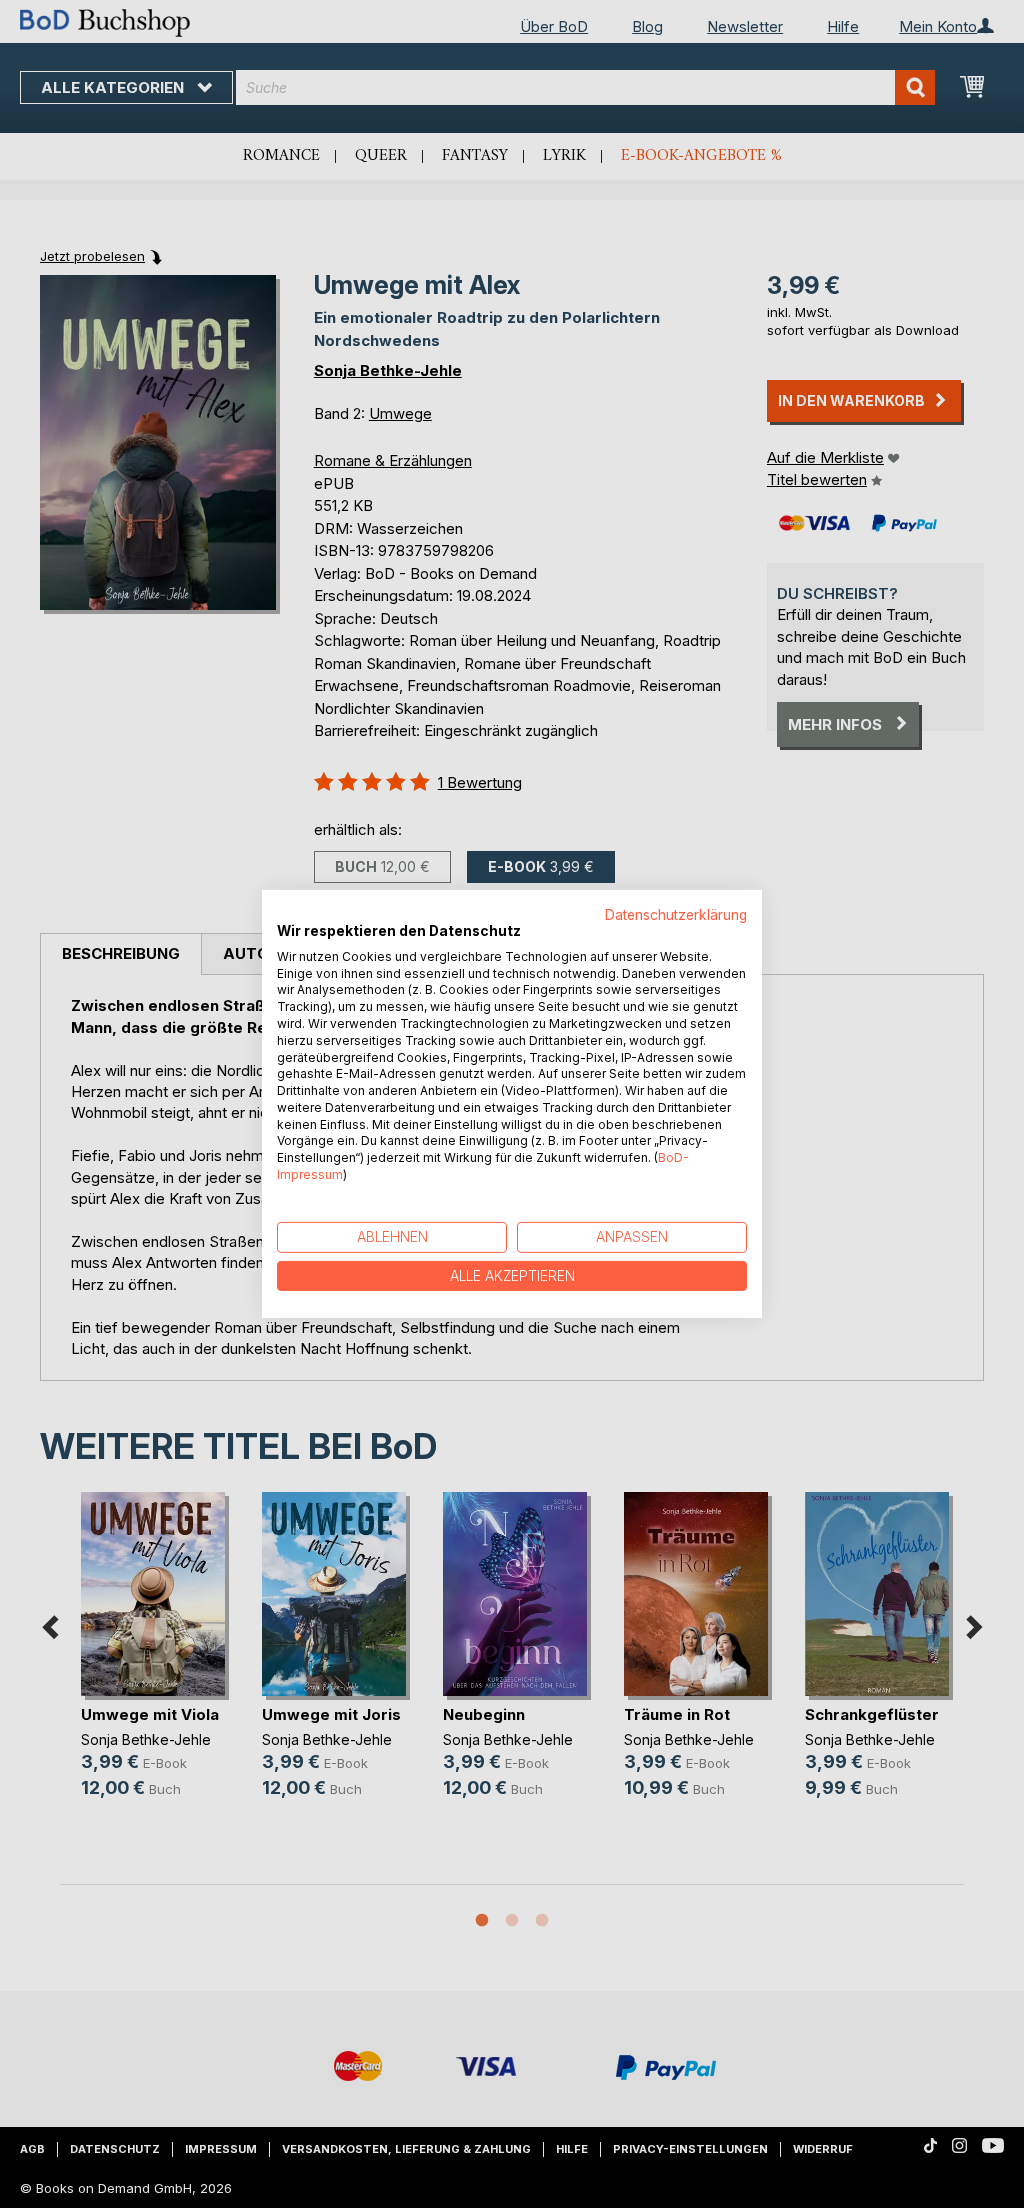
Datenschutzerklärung (676, 915)
